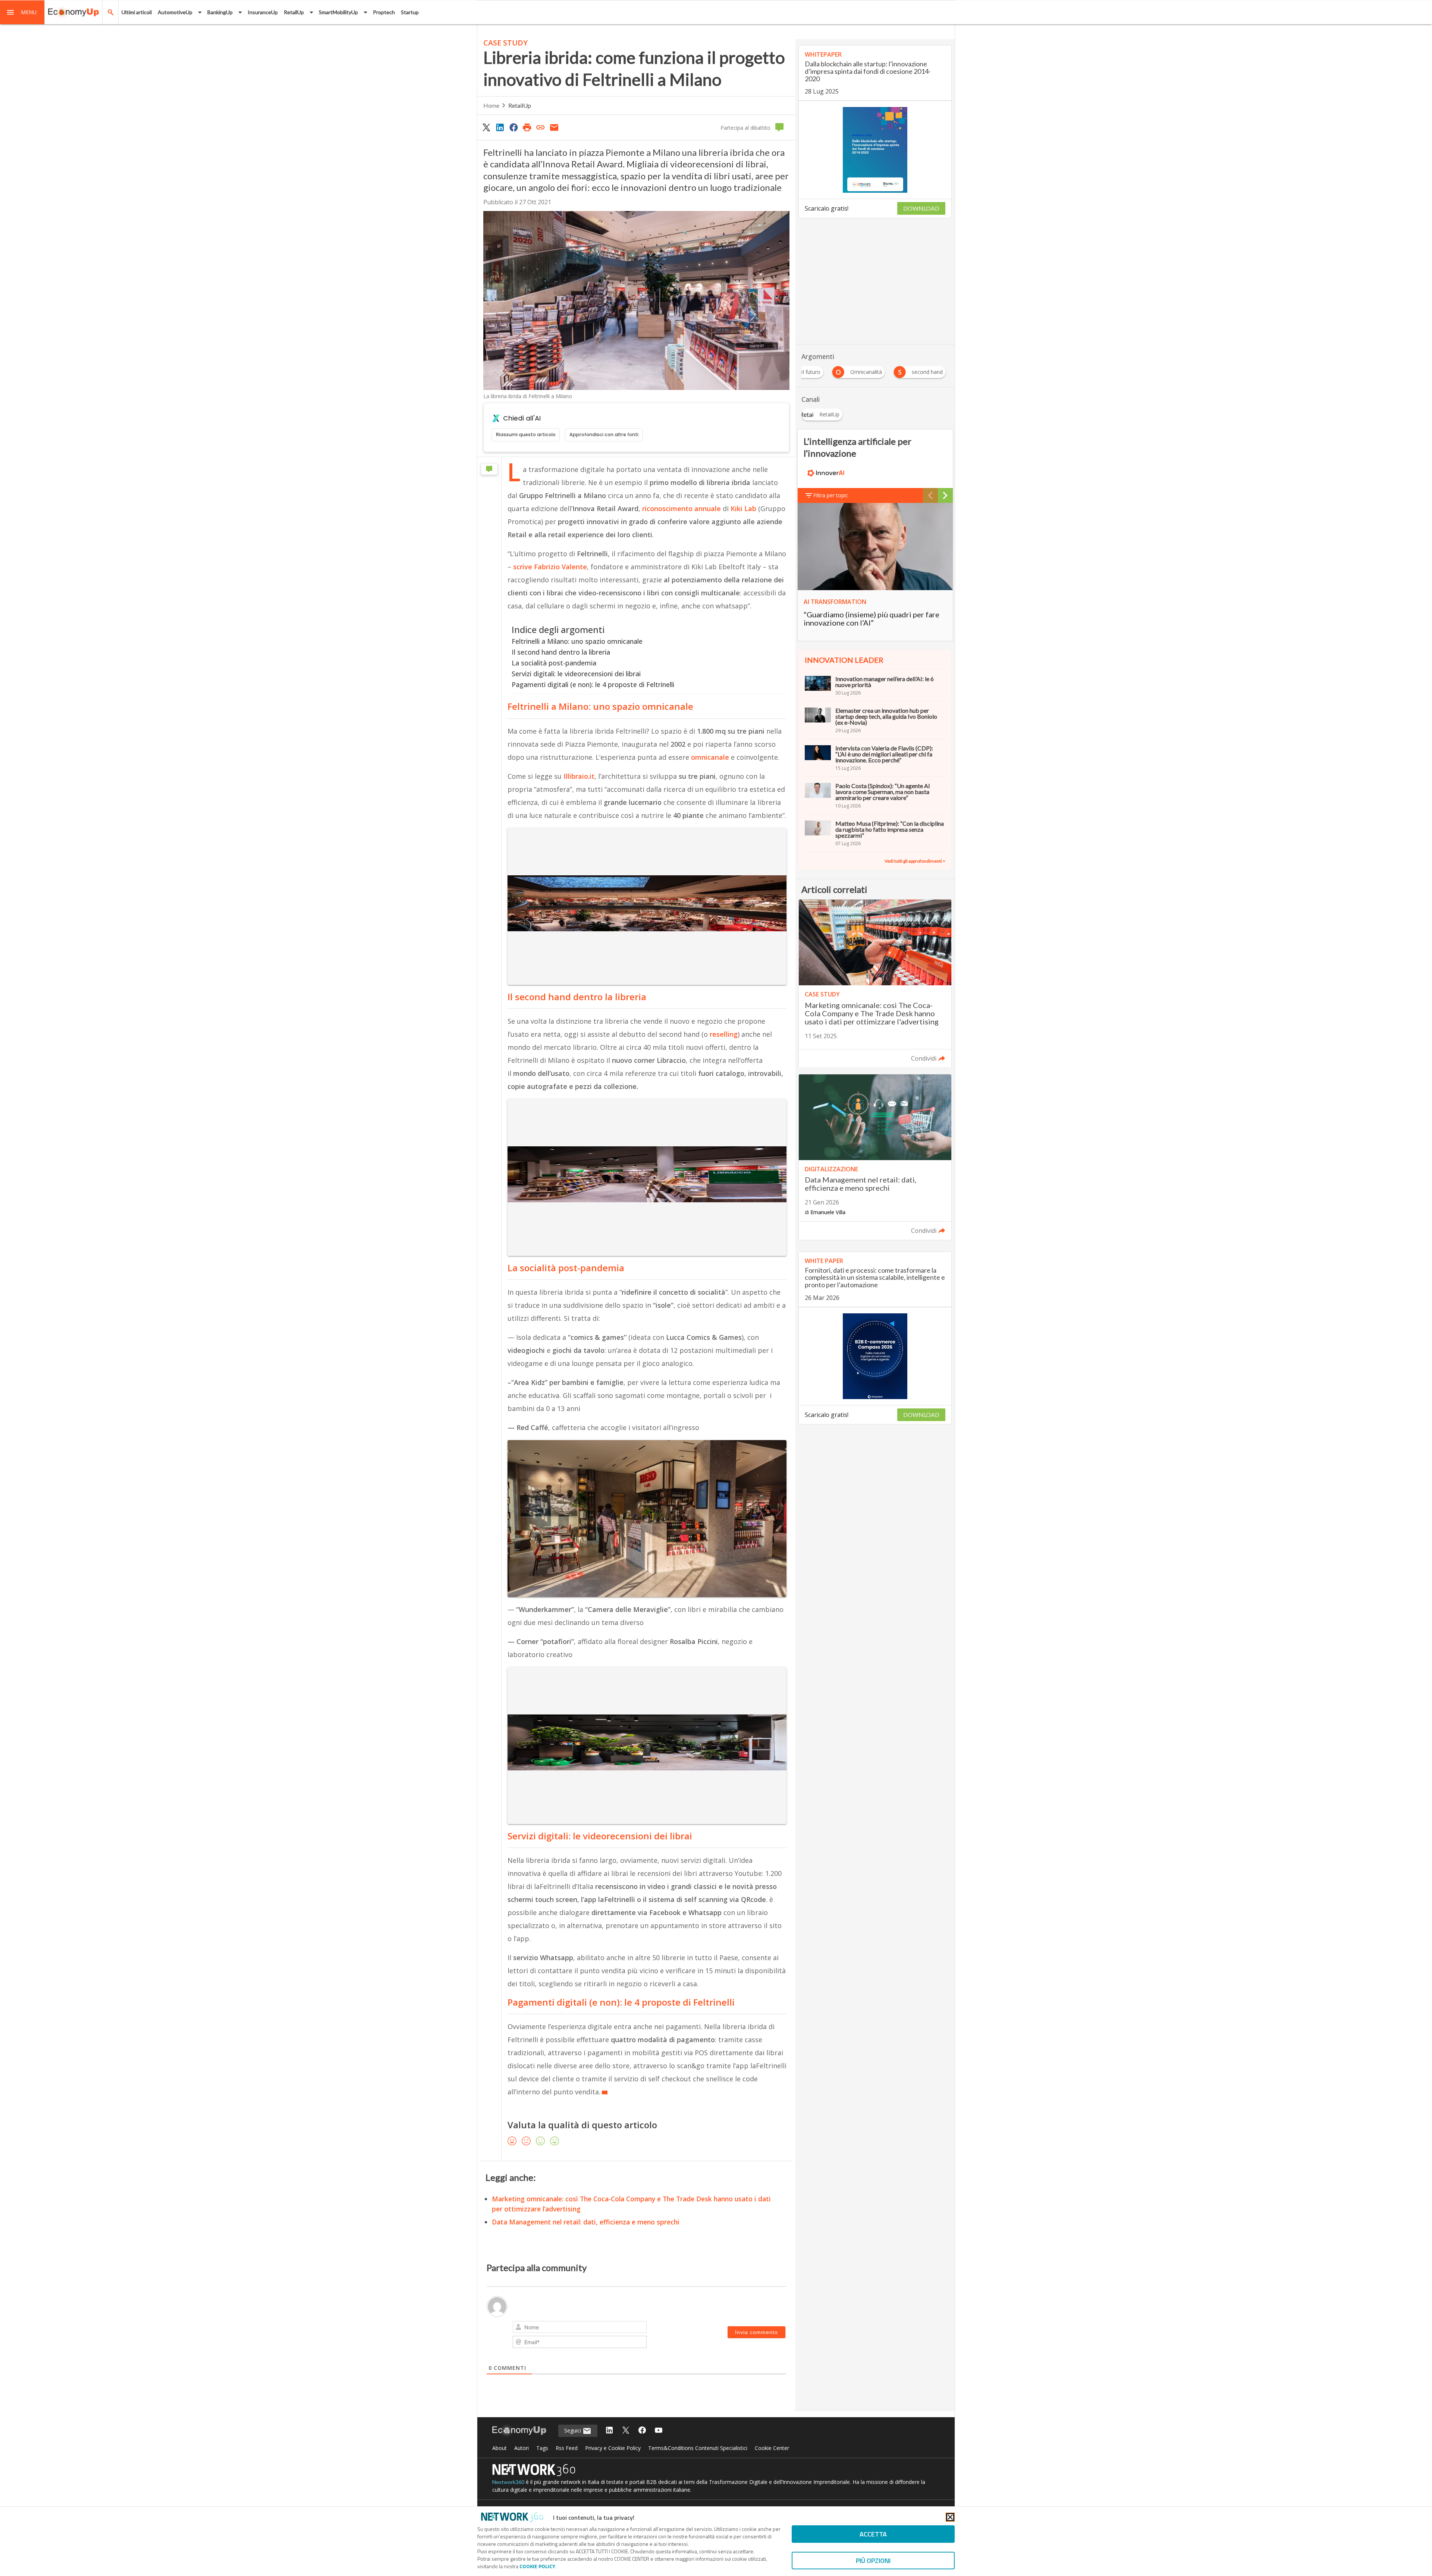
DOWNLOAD (921, 208)
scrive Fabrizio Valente (550, 567)
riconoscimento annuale (682, 508)
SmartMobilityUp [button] (338, 12)
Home (491, 105)
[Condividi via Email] (554, 127)
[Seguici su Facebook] (642, 2431)
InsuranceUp (263, 12)
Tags (542, 2448)
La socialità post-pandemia (554, 663)
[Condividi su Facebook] (514, 127)
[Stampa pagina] (527, 127)
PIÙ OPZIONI (873, 2561)
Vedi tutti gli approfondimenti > (915, 861)
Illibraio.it (579, 776)
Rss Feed (567, 2448)
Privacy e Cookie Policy (613, 2448)
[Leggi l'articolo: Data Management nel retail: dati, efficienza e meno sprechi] (875, 1157)
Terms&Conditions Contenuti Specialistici (698, 2448)
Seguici (573, 2430)
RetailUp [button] (294, 12)
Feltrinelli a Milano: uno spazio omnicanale (577, 641)
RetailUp (520, 105)
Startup (410, 12)
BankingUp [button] (220, 12)
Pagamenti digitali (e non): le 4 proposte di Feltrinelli (593, 684)
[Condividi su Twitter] (486, 127)
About (500, 2448)
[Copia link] (541, 127)
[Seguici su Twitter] (626, 2431)
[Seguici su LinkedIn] (609, 2431)
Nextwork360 (508, 2482)
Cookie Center (772, 2448)
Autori (522, 2448)
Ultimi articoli (137, 12)
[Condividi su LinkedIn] (500, 127)
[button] (22, 12)
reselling (724, 1034)
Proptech (384, 12)
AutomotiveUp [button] (175, 12)
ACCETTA (873, 2534)
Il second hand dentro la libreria (561, 652)
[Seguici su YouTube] (659, 2431)
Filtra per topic (831, 495)
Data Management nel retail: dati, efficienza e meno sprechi (586, 2222)
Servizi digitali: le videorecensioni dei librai (576, 674)
